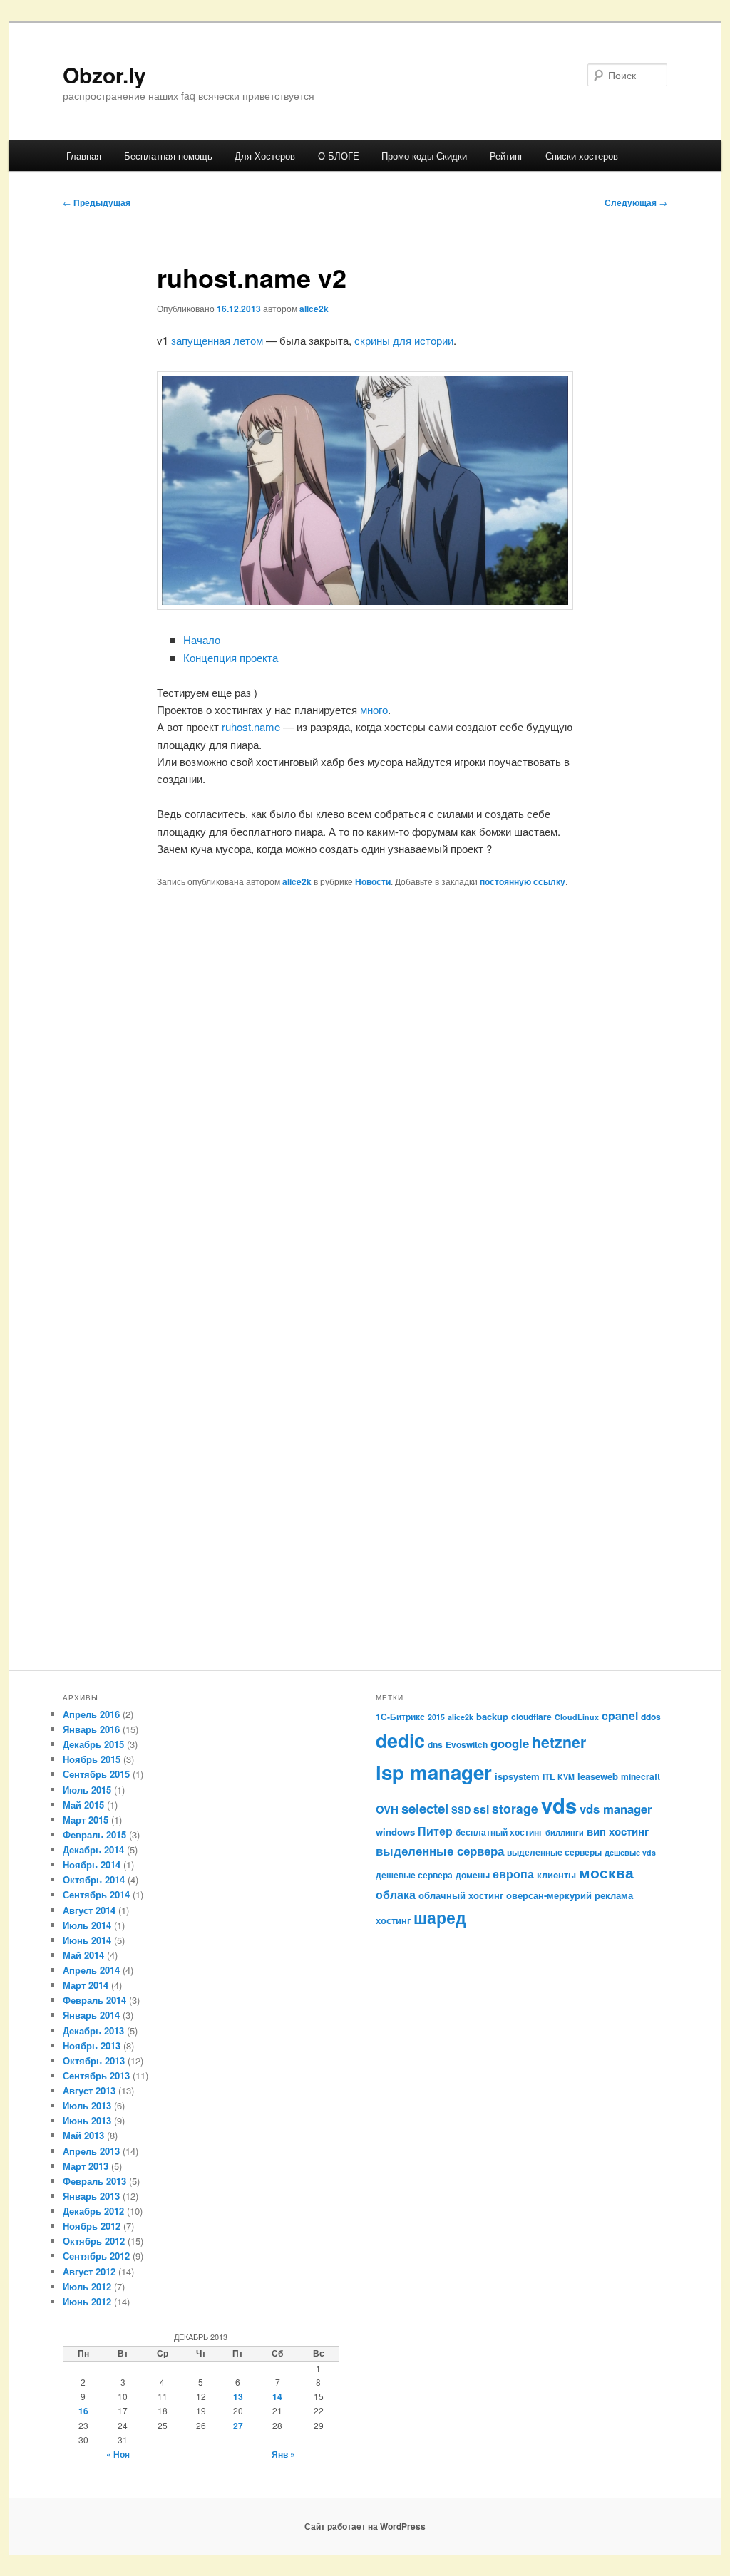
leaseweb (598, 1776)
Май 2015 (83, 1805)
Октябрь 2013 (94, 2060)
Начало (202, 640)
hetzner (559, 1742)
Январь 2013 (91, 2196)
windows (395, 1832)
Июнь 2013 (87, 2120)
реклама (614, 1895)
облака (396, 1894)
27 (238, 2426)
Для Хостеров (265, 156)
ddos (651, 1717)
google (510, 1743)
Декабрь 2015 (93, 1744)
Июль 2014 (87, 1925)
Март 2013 (86, 2166)
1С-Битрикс (400, 1717)
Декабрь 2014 (93, 1850)
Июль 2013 (87, 2105)
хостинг (393, 1920)
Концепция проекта (231, 657)
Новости (373, 881)
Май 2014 (83, 1955)
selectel (425, 1808)
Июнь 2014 (87, 1940)
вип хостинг (618, 1831)
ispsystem (517, 1776)
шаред (440, 1917)
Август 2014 (89, 1910)
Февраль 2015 (94, 1835)
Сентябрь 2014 (96, 1894)
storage (515, 1808)
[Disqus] (365, 1100)
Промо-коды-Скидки (424, 156)
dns (435, 1744)
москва (606, 1872)
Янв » (283, 2454)
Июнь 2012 (87, 2301)
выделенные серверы (554, 1852)
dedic (400, 1740)
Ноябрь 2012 (92, 2226)
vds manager (616, 1809)
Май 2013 (83, 2135)
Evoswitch (467, 1744)
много (374, 709)
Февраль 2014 (94, 2000)
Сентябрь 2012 (96, 2256)
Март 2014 (86, 1985)
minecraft (641, 1776)
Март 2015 (86, 1820)
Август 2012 (89, 2271)
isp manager (434, 1772)
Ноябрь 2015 (92, 1759)
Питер (435, 1831)
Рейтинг (507, 156)
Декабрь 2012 (93, 2211)
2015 (436, 1717)
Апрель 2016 (91, 1714)
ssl (481, 1809)
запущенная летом (217, 340)
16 (83, 2411)
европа (513, 1874)
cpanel (620, 1716)
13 (238, 2396)
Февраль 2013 (94, 2181)
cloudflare (531, 1717)
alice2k (314, 309)
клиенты (556, 1874)
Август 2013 (89, 2090)
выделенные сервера (440, 1850)
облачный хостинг (461, 1895)
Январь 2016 (91, 1729)
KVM (566, 1777)
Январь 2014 (91, 2015)
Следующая (636, 202)
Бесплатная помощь (168, 156)
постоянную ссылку (523, 881)
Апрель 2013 (91, 2151)
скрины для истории (404, 340)
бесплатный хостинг (499, 1832)
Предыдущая (97, 202)
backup (492, 1716)
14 (277, 2396)
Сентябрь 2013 (96, 2075)
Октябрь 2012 (94, 2241)
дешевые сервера (414, 1875)
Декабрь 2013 (93, 2031)
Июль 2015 (87, 1790)
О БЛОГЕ (339, 156)
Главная (84, 156)
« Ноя (118, 2454)
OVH (387, 1809)
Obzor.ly (104, 74)
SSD (461, 1810)
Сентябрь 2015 (96, 1774)
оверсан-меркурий (549, 1895)
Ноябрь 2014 (92, 1864)
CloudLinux (577, 1717)
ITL (549, 1776)
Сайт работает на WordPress (365, 2526)
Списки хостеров (582, 156)
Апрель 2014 (91, 1970)
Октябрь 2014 (94, 1879)
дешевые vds (630, 1852)
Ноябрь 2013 (92, 2045)
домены (473, 1875)
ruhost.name (251, 726)
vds (559, 1805)
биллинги (565, 1832)
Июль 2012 (87, 2286)
